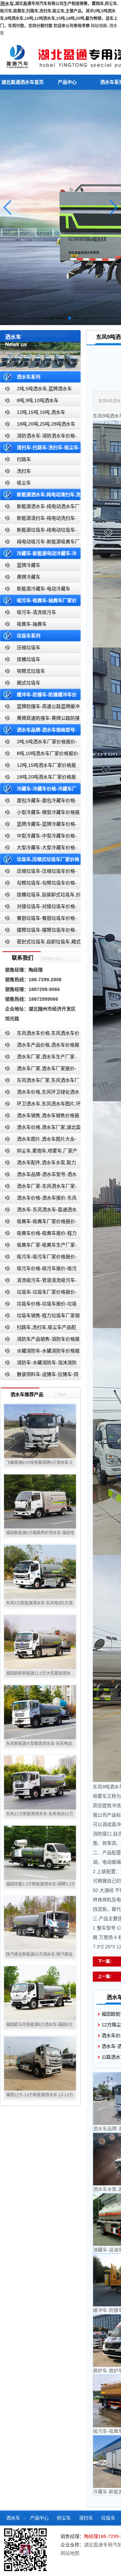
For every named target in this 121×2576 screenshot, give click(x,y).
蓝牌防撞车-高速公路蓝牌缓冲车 (40, 708)
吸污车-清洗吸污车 (36, 612)
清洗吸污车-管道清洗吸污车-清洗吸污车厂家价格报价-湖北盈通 (38, 1282)
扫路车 (24, 459)
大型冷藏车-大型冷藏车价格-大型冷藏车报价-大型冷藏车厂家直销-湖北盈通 (39, 849)
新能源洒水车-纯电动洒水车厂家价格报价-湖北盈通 (40, 508)
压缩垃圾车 (29, 647)
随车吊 (38, 2548)
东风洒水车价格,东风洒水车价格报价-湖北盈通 (40, 1035)
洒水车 (13, 2518)
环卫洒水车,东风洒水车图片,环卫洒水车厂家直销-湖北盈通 (40, 1105)
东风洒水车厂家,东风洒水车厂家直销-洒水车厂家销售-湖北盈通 (40, 1082)
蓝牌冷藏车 (29, 565)
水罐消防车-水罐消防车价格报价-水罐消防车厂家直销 (40, 1352)
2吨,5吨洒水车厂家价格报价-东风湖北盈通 (38, 743)
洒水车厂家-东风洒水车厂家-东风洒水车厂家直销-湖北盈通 (38, 1187)
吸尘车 (24, 483)
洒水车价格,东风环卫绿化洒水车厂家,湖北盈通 (40, 1093)
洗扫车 (24, 471)
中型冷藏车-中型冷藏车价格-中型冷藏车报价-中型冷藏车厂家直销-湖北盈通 (39, 837)
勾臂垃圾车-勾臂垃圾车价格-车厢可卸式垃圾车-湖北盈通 (38, 884)
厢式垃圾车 (29, 683)
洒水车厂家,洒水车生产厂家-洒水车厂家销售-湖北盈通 (38, 1058)
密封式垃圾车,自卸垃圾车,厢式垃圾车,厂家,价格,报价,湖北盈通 (40, 943)
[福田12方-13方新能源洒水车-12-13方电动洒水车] (40, 2063)
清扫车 (86, 2518)
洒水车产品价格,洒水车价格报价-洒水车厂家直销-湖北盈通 (40, 1046)
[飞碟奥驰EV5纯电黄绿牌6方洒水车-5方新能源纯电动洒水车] (40, 1431)
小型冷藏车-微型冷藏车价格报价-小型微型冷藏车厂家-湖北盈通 (40, 814)
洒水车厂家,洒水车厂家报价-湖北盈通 (38, 1070)
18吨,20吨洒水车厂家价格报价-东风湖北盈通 (38, 778)
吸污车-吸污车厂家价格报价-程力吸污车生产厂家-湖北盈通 (38, 1258)
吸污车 (12, 2533)
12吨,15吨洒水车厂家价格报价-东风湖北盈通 (38, 767)
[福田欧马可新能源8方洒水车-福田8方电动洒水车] (40, 1993)
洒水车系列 (29, 377)
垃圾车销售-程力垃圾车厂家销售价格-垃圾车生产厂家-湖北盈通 (40, 1317)
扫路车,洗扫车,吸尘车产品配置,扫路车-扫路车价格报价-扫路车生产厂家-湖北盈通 (40, 1329)
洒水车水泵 (39, 2533)
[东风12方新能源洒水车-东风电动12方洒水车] (40, 1782)
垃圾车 (108, 2518)
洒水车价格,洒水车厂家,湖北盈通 (40, 1129)
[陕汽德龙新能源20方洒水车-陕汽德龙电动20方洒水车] (40, 1923)
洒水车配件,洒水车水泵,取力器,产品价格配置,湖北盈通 (38, 1164)
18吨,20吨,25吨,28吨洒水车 (46, 424)
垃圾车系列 (29, 636)
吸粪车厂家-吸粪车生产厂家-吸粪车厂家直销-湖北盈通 (38, 1246)
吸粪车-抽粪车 (32, 624)
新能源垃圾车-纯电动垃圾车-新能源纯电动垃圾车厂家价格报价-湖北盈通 (38, 531)
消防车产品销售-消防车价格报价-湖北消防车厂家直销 (40, 1340)
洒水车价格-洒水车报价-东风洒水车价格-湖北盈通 (38, 1199)
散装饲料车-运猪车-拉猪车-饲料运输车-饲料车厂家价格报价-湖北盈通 (39, 1376)
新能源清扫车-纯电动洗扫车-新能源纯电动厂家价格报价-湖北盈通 (38, 520)
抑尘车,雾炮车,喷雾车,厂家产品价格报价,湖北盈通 (39, 1152)
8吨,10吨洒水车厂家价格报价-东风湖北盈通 (40, 755)
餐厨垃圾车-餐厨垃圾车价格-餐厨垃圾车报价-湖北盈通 (38, 920)
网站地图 (99, 26)
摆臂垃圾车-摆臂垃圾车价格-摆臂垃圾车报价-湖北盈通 (38, 931)
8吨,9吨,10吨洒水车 (38, 400)
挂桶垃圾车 (29, 659)
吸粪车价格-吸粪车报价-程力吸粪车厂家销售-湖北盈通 (38, 1235)
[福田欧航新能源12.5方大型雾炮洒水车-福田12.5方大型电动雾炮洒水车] (40, 1642)
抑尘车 (64, 2518)
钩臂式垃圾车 (31, 671)
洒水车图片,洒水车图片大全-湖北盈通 (38, 1140)
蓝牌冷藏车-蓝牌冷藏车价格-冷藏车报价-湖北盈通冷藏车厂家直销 (38, 825)
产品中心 (67, 82)
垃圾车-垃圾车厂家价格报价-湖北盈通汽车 (38, 1293)
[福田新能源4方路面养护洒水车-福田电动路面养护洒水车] (40, 1501)
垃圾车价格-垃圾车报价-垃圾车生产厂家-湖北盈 (38, 1305)
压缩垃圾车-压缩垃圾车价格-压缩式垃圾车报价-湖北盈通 (38, 873)
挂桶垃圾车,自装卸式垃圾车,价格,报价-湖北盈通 (40, 896)
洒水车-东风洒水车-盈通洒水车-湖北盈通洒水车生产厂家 (38, 1211)
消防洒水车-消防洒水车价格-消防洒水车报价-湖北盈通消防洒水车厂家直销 (38, 437)
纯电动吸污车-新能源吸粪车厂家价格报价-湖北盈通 (40, 543)
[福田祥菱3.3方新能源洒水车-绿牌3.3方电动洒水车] (40, 1853)
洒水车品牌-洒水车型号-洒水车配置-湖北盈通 (38, 1176)
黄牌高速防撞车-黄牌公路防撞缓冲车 (40, 720)
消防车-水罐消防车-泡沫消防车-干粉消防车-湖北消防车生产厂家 (38, 1364)
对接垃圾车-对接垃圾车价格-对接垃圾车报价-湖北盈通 (38, 908)
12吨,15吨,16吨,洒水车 (41, 412)
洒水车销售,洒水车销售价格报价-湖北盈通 (40, 1117)
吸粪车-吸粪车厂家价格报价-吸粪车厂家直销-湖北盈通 (38, 1223)
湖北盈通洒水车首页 (23, 82)
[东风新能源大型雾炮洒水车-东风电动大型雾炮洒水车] (40, 1712)
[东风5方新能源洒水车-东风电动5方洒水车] (40, 1572)
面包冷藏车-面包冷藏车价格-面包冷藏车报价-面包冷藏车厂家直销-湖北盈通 (39, 802)
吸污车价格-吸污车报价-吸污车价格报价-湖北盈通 (38, 1270)
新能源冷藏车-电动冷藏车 (44, 589)
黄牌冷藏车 (29, 577)
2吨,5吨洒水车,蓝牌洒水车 (44, 389)
